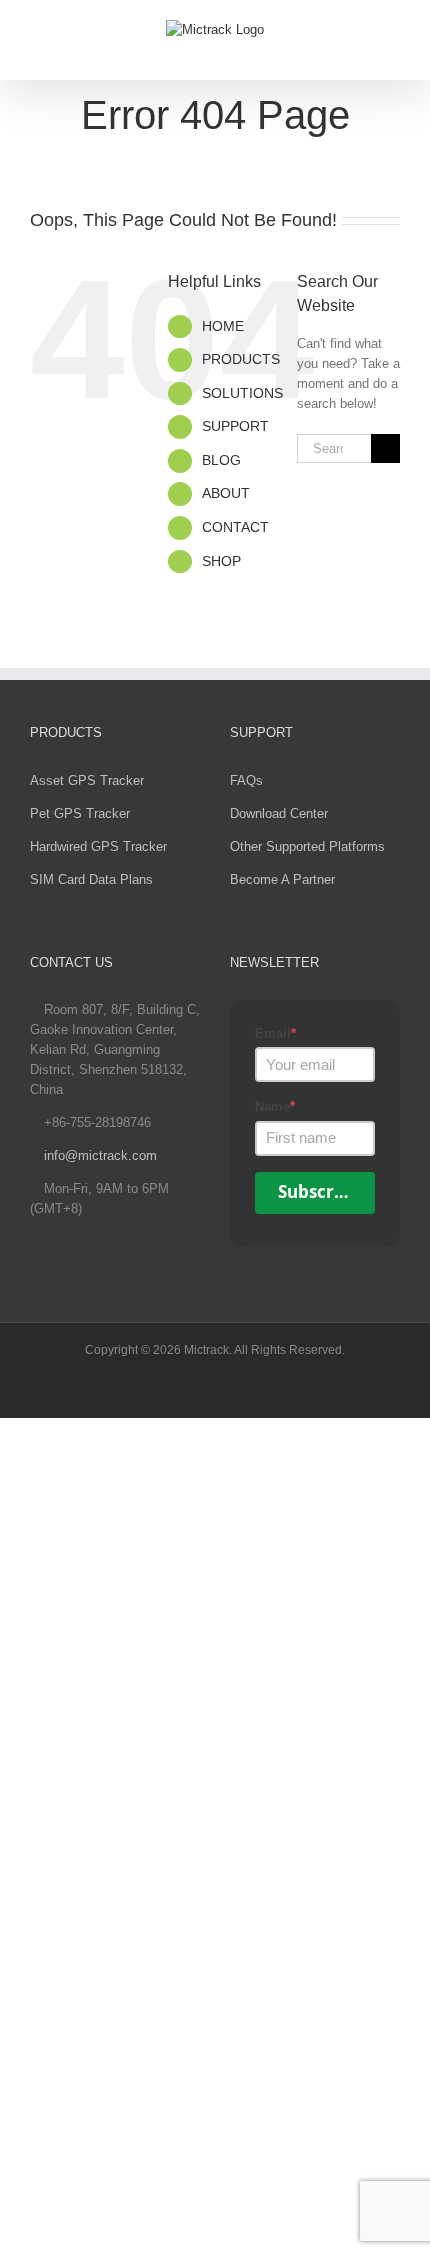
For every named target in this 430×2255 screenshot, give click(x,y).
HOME (223, 326)
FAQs (246, 780)
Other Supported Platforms (307, 846)
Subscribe (319, 1191)
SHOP (221, 561)
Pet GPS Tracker (80, 813)
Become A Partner (282, 879)
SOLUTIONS (242, 393)
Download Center (279, 813)
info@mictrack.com (100, 1155)
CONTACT (235, 527)
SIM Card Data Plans (91, 879)
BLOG (221, 460)
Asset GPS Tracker (87, 780)
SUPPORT (235, 426)
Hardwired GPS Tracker (98, 846)
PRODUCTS (241, 359)
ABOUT (226, 493)
